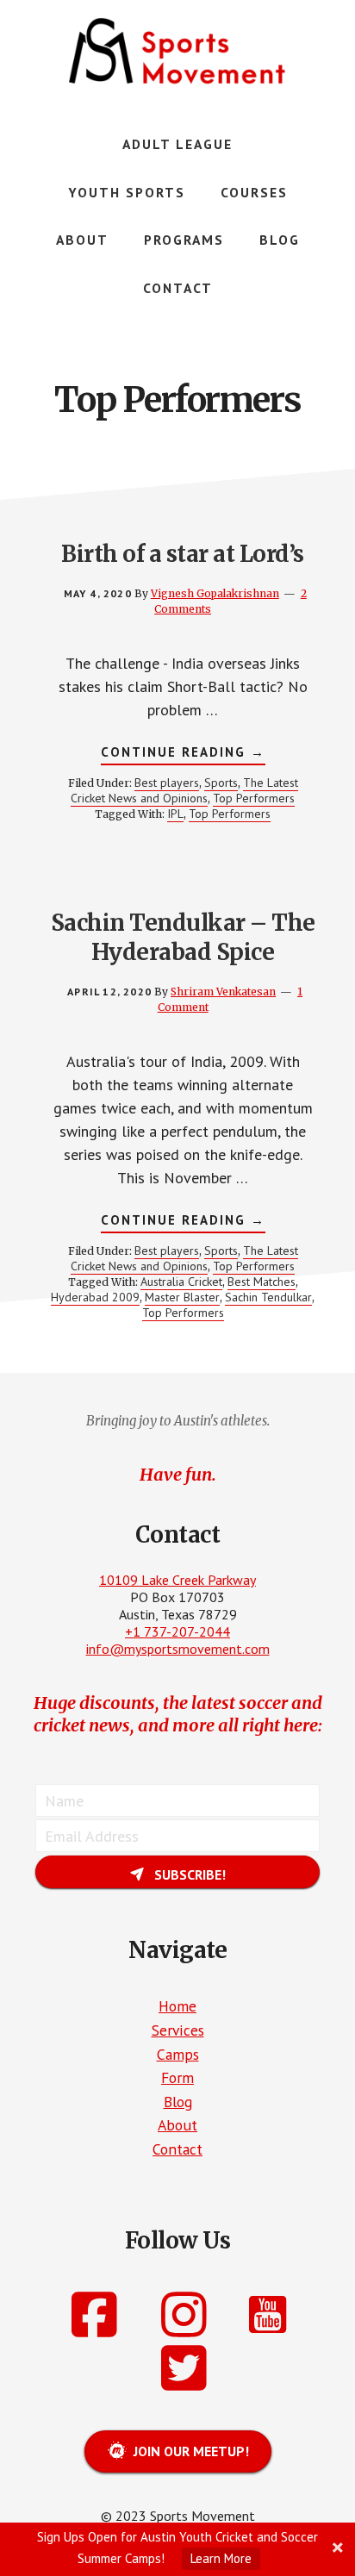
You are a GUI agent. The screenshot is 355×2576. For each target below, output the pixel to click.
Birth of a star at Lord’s (183, 554)
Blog (178, 2102)
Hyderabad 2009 (95, 1297)
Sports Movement (177, 52)
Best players (167, 783)
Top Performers (254, 798)
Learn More (221, 2558)
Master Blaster (182, 1297)
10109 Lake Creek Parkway (177, 1580)
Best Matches (262, 1282)
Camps (178, 2054)
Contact (177, 2149)
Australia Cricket (181, 1282)
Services (178, 2030)
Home (177, 2006)
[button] (177, 1872)
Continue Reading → (183, 754)
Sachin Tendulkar (268, 1297)
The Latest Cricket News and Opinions (184, 790)
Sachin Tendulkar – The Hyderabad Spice (183, 937)
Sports (221, 783)
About (177, 2125)
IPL (175, 814)
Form (177, 2077)
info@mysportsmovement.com (178, 1649)
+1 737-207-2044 (177, 1631)
